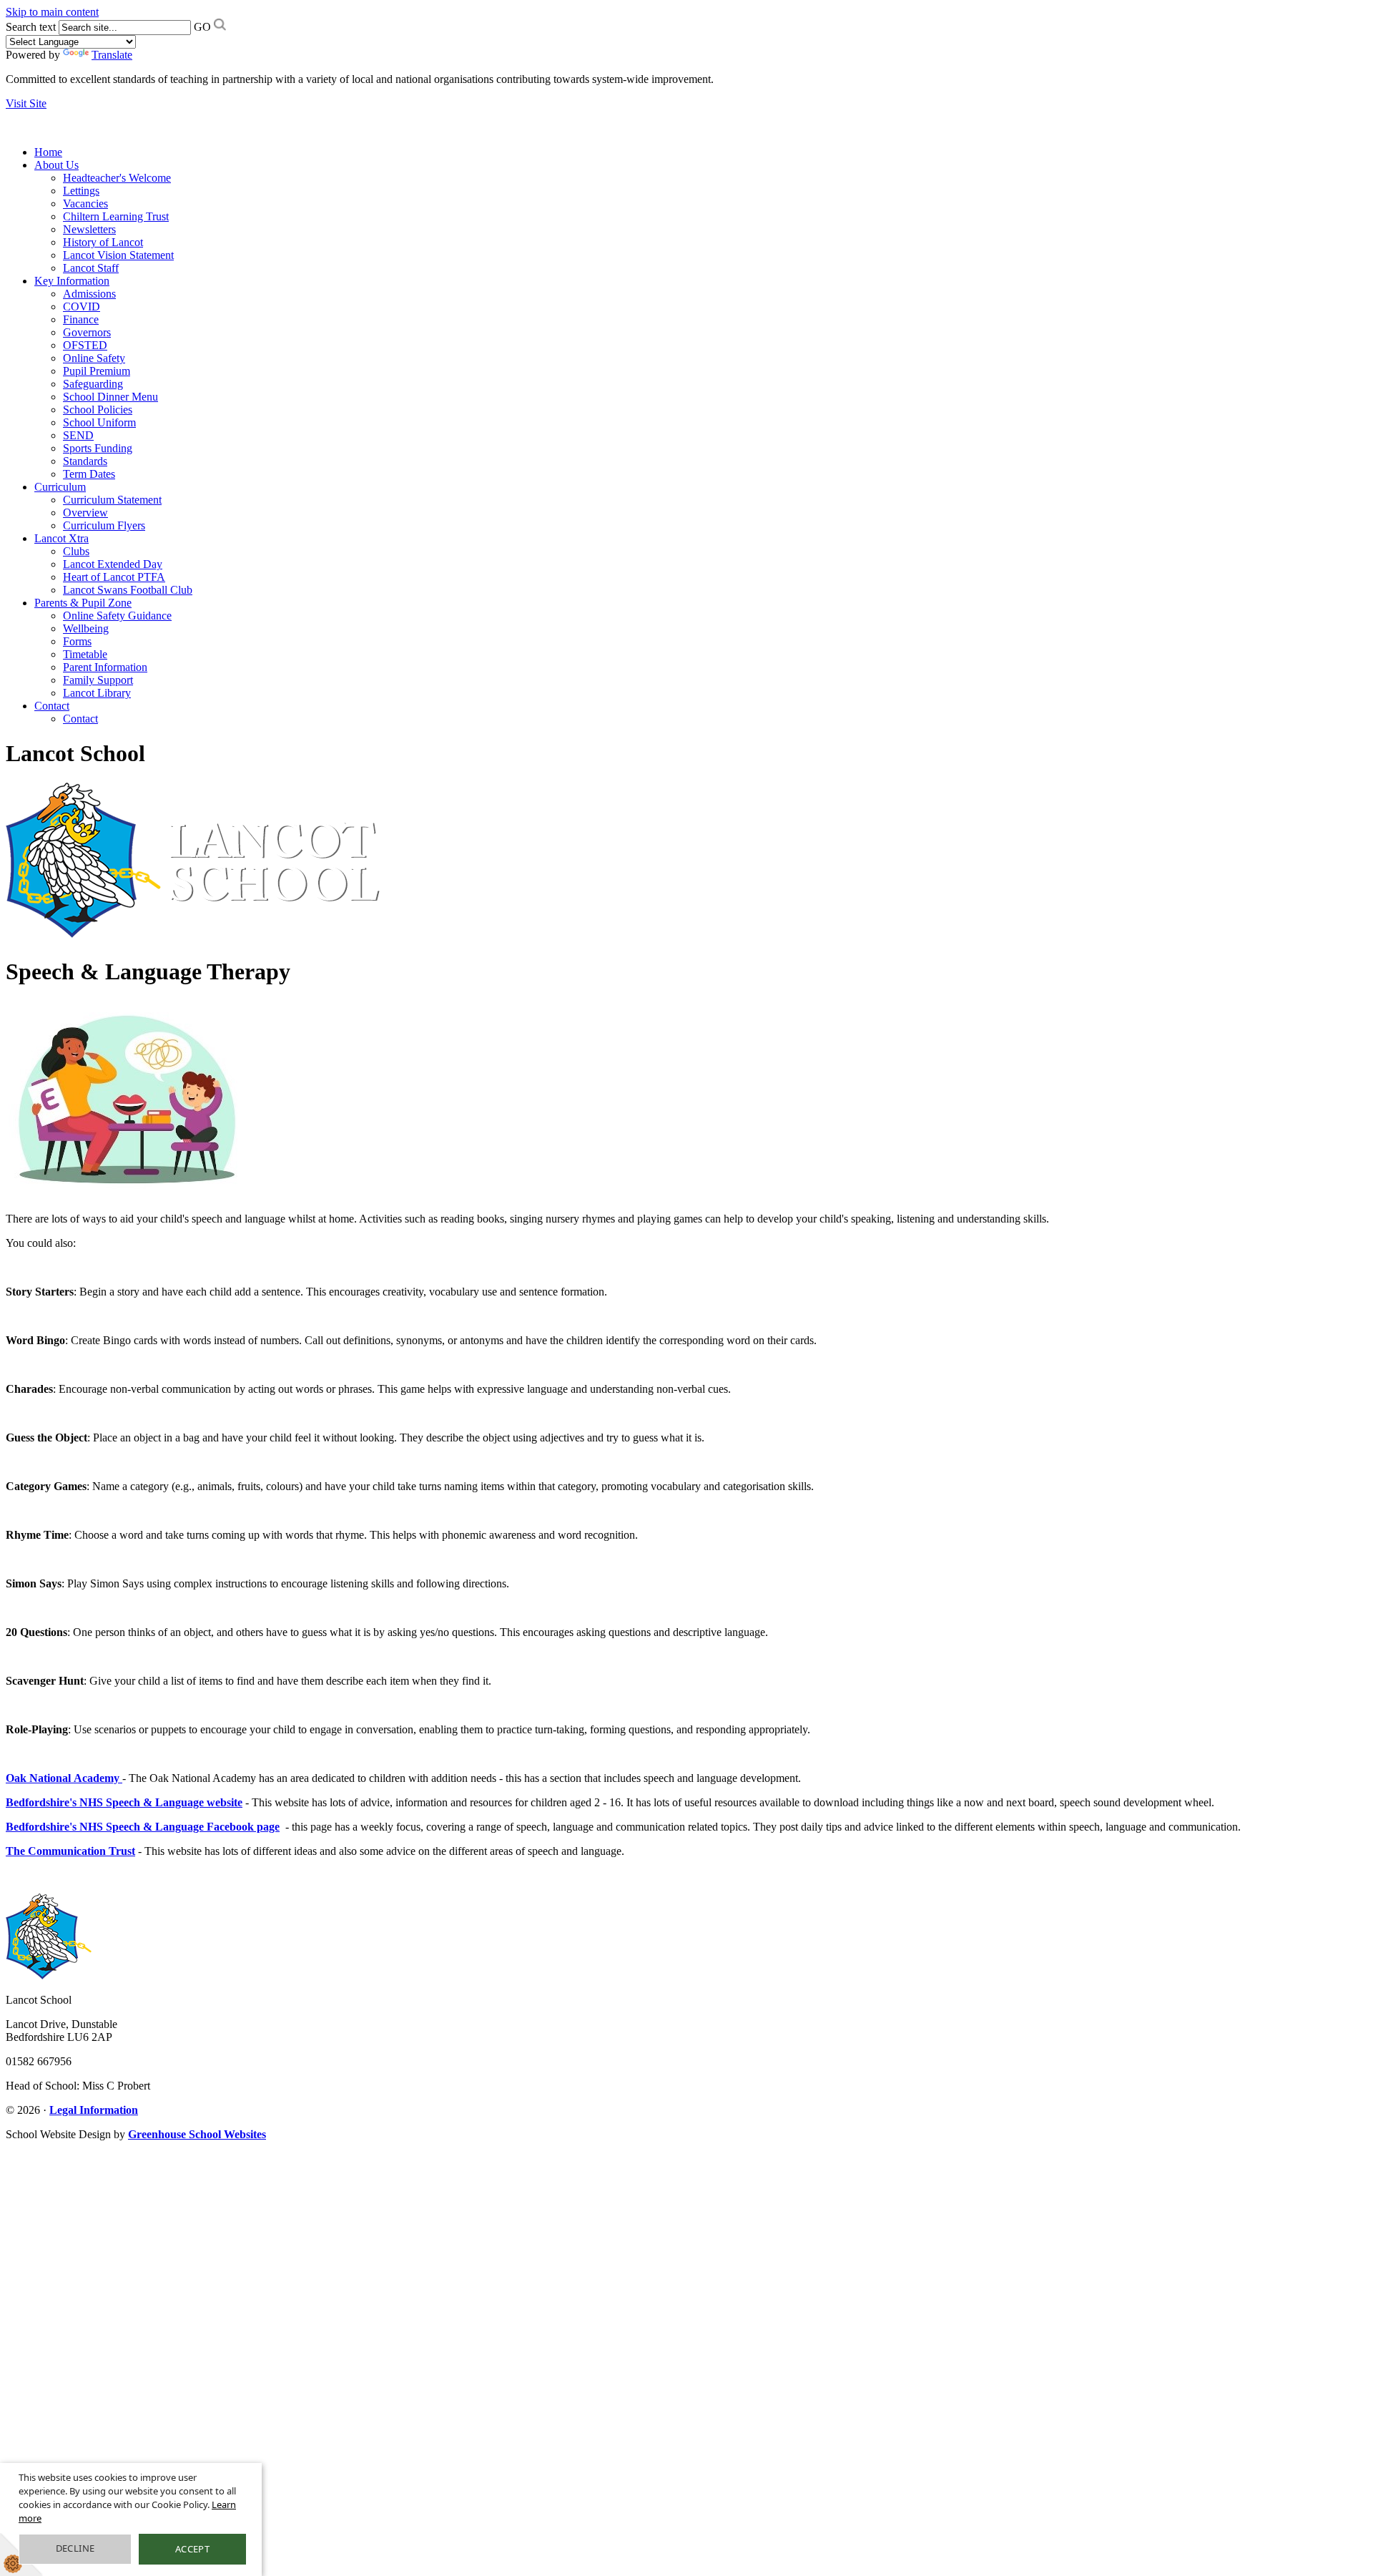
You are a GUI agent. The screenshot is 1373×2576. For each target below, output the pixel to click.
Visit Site (26, 103)
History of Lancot (103, 242)
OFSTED (85, 345)
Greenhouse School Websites (197, 2134)
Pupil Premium (97, 371)
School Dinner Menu (110, 397)
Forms (77, 641)
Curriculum (60, 487)
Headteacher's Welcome (117, 178)
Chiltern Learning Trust (116, 216)
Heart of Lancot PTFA (114, 577)
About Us (56, 165)
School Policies (98, 410)
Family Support (98, 680)
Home (48, 152)
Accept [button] (192, 2549)
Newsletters (89, 229)
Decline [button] (75, 2548)
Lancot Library (97, 693)
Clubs (76, 551)
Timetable (85, 654)
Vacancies (85, 204)
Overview (85, 513)
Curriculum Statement (112, 500)
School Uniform (99, 422)
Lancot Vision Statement (118, 255)
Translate (112, 55)
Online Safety (94, 358)
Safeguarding (93, 384)
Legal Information (94, 2110)
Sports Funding (98, 448)
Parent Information (105, 667)
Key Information (72, 281)
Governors (87, 332)
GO (202, 27)
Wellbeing (86, 628)
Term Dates (89, 474)
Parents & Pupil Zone (83, 603)
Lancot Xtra (61, 538)
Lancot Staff (91, 268)
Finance (81, 319)
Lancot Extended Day (113, 564)
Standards (85, 461)
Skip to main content (52, 12)
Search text (31, 27)
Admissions (89, 294)
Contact (52, 706)
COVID (82, 307)
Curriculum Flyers (104, 525)
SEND (78, 435)
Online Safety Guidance (117, 616)
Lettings (81, 191)
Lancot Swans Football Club (128, 590)
